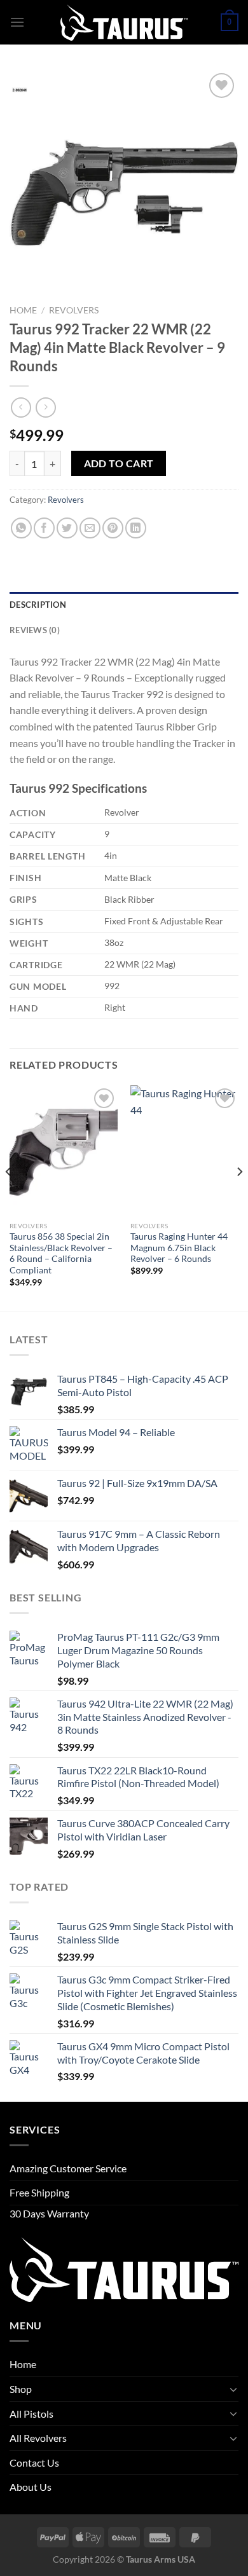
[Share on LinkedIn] (136, 528)
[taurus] (124, 23)
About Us (31, 2487)
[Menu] (17, 22)
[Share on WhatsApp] (21, 528)
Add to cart (119, 463)
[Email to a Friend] (90, 528)
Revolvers (74, 310)
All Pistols (31, 2414)
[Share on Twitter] (67, 528)
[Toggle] (233, 2389)
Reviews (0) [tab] (35, 630)
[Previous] (9, 1197)
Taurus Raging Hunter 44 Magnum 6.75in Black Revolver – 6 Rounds (179, 1248)
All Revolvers (38, 2438)
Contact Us (34, 2463)
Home (23, 310)
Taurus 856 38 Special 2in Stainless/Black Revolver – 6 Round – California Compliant (61, 1253)
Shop (21, 2389)
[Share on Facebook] (44, 528)
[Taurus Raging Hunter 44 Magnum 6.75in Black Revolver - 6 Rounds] (184, 1150)
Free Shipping (39, 2192)
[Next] (239, 1197)
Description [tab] (38, 605)
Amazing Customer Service (68, 2168)
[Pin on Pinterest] (113, 528)
